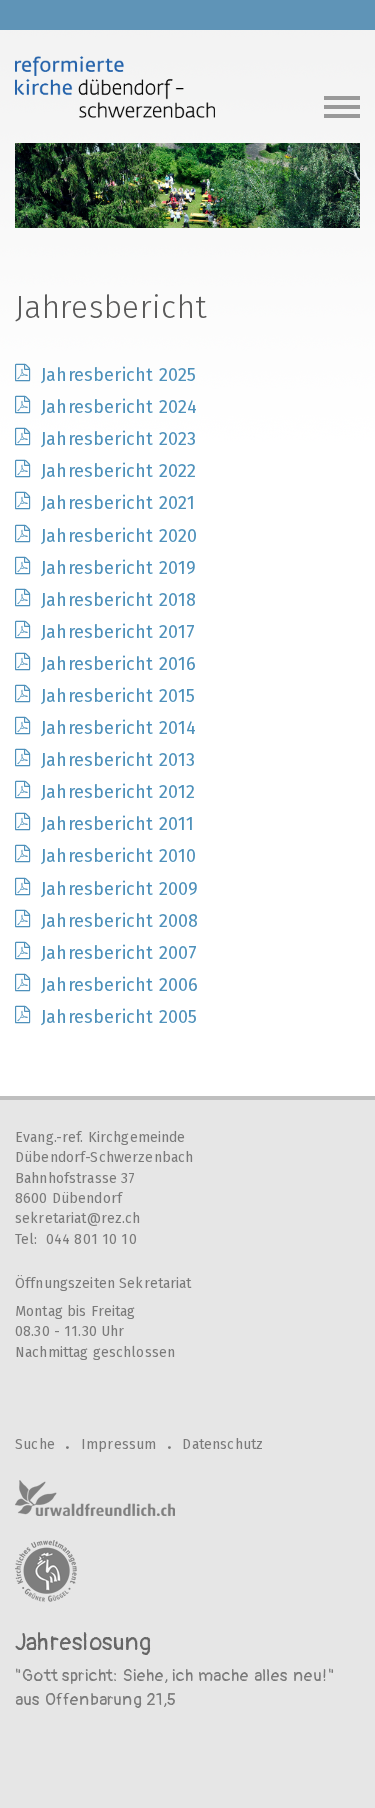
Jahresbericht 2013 (118, 760)
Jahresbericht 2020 (119, 536)
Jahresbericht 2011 (117, 824)
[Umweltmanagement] (46, 1571)
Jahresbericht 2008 (119, 921)
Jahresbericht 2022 (118, 471)
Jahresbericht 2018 (118, 600)
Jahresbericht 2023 (118, 439)
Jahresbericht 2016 (118, 664)
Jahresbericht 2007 (119, 953)
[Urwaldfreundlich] (95, 1498)
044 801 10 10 (91, 1239)
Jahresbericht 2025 (118, 375)
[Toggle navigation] (342, 104)
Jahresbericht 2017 (118, 632)
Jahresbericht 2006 (119, 985)
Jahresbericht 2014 (118, 728)
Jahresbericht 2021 (118, 503)
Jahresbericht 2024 (119, 407)
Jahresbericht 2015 (118, 696)
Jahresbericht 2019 (118, 568)
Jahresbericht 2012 (118, 792)
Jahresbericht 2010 (118, 856)
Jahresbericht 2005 (119, 1017)
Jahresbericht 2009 (119, 889)
